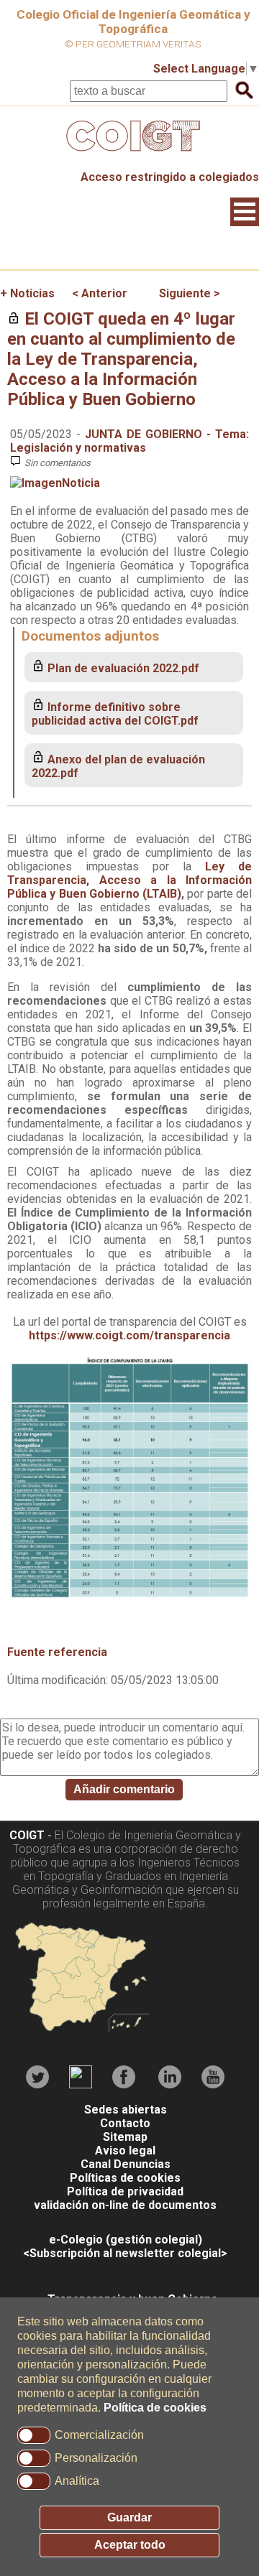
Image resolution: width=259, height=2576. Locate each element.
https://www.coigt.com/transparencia (129, 1335)
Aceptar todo (130, 2545)
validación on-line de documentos (125, 2205)
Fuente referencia (57, 1652)
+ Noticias (27, 293)
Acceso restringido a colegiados (170, 177)
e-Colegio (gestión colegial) (126, 2240)
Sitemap (125, 2137)
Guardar (129, 2517)
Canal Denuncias (126, 2164)
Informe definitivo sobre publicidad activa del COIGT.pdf (115, 714)
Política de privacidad (125, 2191)
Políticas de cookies (125, 2178)
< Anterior (100, 293)
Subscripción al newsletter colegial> (128, 2253)
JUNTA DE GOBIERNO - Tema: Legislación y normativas (129, 441)
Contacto (125, 2123)
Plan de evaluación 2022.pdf (123, 668)
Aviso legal (125, 2150)
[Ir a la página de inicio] (129, 155)
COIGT (27, 1835)
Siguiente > (190, 293)
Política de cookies (155, 2408)
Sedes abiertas (126, 2110)
